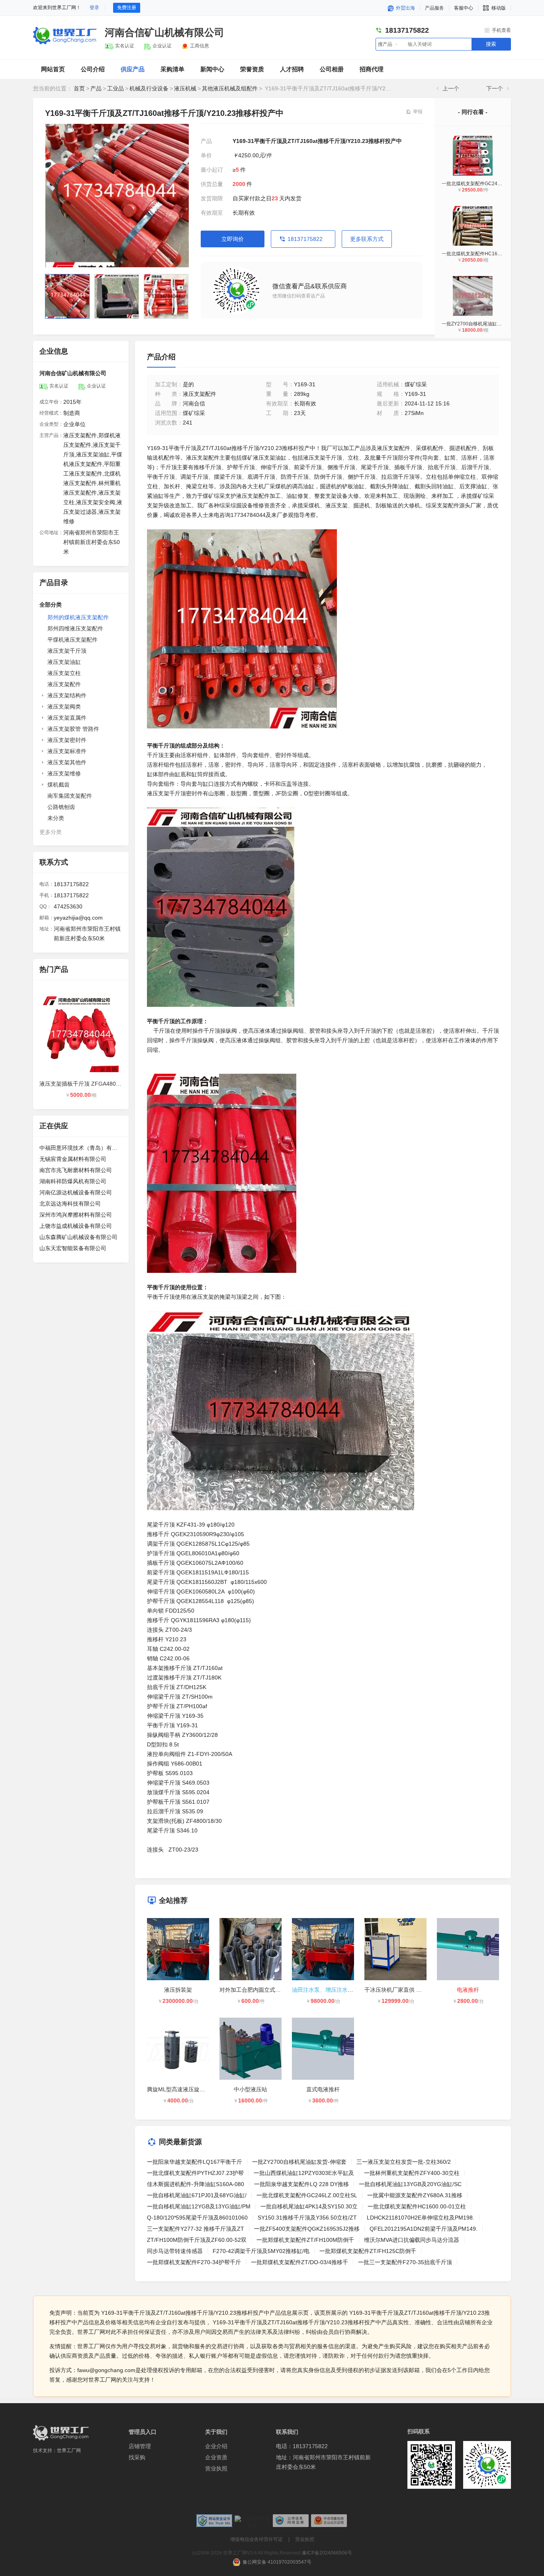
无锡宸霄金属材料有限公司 (73, 1159)
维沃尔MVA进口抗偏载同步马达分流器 (412, 2240)
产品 (96, 88)
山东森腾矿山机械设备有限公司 (78, 1237)
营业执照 (216, 2468)
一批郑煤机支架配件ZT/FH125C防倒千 (368, 2251)
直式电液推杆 (323, 2089)
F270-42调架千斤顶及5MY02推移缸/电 (261, 2251)
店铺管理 (140, 2446)
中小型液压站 (250, 2089)
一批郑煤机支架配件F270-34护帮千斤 (194, 2262)
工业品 (115, 88)
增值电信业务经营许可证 (256, 2539)
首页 (79, 88)
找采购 (137, 2457)
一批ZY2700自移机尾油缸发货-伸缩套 (482, 324)
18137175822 (305, 239)
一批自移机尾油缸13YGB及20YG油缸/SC (410, 2184)
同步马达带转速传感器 (175, 2251)
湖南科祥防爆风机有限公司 (73, 1181)
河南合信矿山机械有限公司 (164, 32)
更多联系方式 (367, 239)
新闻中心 (212, 69)
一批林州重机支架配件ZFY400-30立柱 (412, 2173)
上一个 (451, 88)
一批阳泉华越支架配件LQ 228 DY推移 (301, 2184)
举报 (418, 112)
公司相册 (332, 69)
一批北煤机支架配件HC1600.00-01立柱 (484, 254)
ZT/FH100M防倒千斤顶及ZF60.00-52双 (197, 2240)
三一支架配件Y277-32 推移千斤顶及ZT (196, 2229)
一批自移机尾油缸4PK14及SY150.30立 (309, 2206)
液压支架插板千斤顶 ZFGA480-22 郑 (85, 1084)
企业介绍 (216, 2446)
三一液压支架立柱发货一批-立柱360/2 (404, 2162)
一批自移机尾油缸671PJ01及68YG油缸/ (197, 2195)
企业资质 (216, 2457)
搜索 (491, 44)
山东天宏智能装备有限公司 (73, 1248)
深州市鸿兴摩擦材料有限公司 (76, 1215)
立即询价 (233, 239)
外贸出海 (405, 8)
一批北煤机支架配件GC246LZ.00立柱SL (485, 184)
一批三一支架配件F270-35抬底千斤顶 (405, 2262)
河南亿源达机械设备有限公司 (76, 1192)
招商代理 (372, 69)
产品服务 (434, 8)
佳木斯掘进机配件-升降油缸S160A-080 (196, 2184)
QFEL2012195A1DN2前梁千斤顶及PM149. (424, 2229)
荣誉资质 (252, 69)
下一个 (495, 88)
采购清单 (172, 69)
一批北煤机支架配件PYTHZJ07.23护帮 (195, 2173)
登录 (94, 8)
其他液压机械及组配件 (230, 88)
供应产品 (133, 69)
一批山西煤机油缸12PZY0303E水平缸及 (304, 2173)
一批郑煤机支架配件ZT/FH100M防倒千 (305, 2240)
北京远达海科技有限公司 (70, 1204)
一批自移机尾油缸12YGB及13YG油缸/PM (199, 2206)
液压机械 (185, 88)
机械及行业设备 (149, 88)
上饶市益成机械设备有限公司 (76, 1226)
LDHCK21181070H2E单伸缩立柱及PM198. (421, 2218)
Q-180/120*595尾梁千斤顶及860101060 (197, 2218)
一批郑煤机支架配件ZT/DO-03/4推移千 (299, 2262)
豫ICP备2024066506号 (327, 2553)
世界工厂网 (69, 2451)
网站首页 (53, 69)
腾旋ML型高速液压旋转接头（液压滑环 (196, 2089)
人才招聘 (292, 69)
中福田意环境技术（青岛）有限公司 (81, 1148)
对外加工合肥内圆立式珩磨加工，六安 (267, 1990)
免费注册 (127, 8)
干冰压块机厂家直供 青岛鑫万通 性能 (411, 1990)
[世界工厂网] (61, 2433)
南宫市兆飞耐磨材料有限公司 (76, 1170)
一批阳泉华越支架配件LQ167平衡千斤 (195, 2162)
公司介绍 (93, 69)
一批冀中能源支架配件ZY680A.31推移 (415, 2195)
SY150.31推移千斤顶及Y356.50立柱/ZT (307, 2218)
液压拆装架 (178, 1990)
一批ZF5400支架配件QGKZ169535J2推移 (307, 2229)
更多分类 (51, 832)
